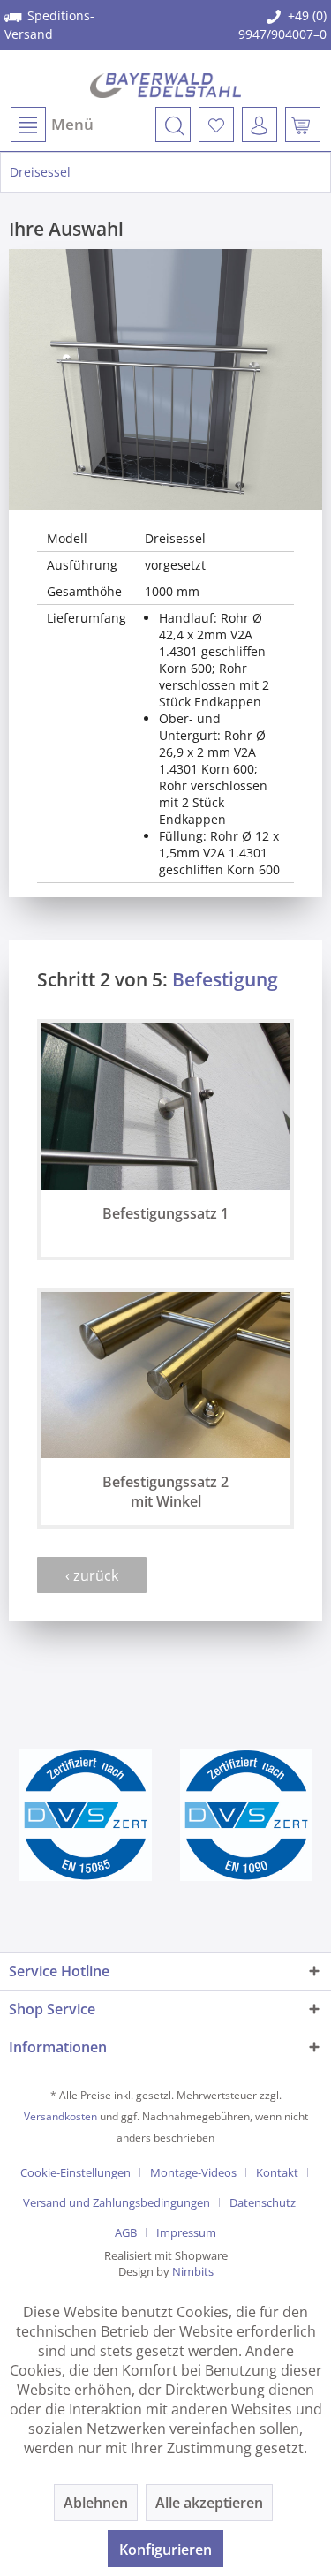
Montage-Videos (193, 2172)
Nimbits (193, 2271)
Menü (72, 124)
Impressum (186, 2232)
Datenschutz (263, 2202)
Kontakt (277, 2172)
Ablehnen (96, 2503)
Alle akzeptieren (209, 2503)
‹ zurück (92, 1575)
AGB (126, 2232)
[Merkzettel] (216, 125)
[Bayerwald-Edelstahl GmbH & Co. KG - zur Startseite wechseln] (166, 86)
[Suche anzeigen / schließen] (173, 125)
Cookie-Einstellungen (75, 2172)
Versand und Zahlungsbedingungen (117, 2202)
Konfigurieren (165, 2550)
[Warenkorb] (303, 125)
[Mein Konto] (260, 125)
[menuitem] (51, 125)
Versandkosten (60, 2116)
